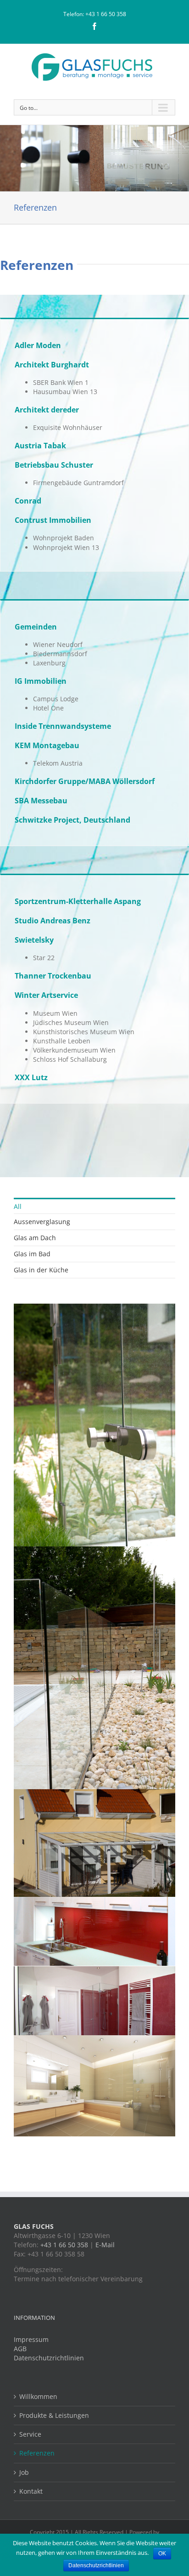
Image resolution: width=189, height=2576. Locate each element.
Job (24, 2472)
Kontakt (31, 2491)
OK (162, 2553)
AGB (20, 2349)
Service (30, 2434)
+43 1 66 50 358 (106, 14)
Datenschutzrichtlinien (49, 2358)
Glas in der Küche (41, 1270)
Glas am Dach (35, 1238)
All (18, 1206)
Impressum (31, 2339)
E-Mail (105, 2245)
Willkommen (38, 2396)
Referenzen (37, 2453)
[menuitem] (94, 1206)
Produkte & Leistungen (54, 2415)
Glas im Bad (32, 1254)
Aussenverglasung (42, 1222)
